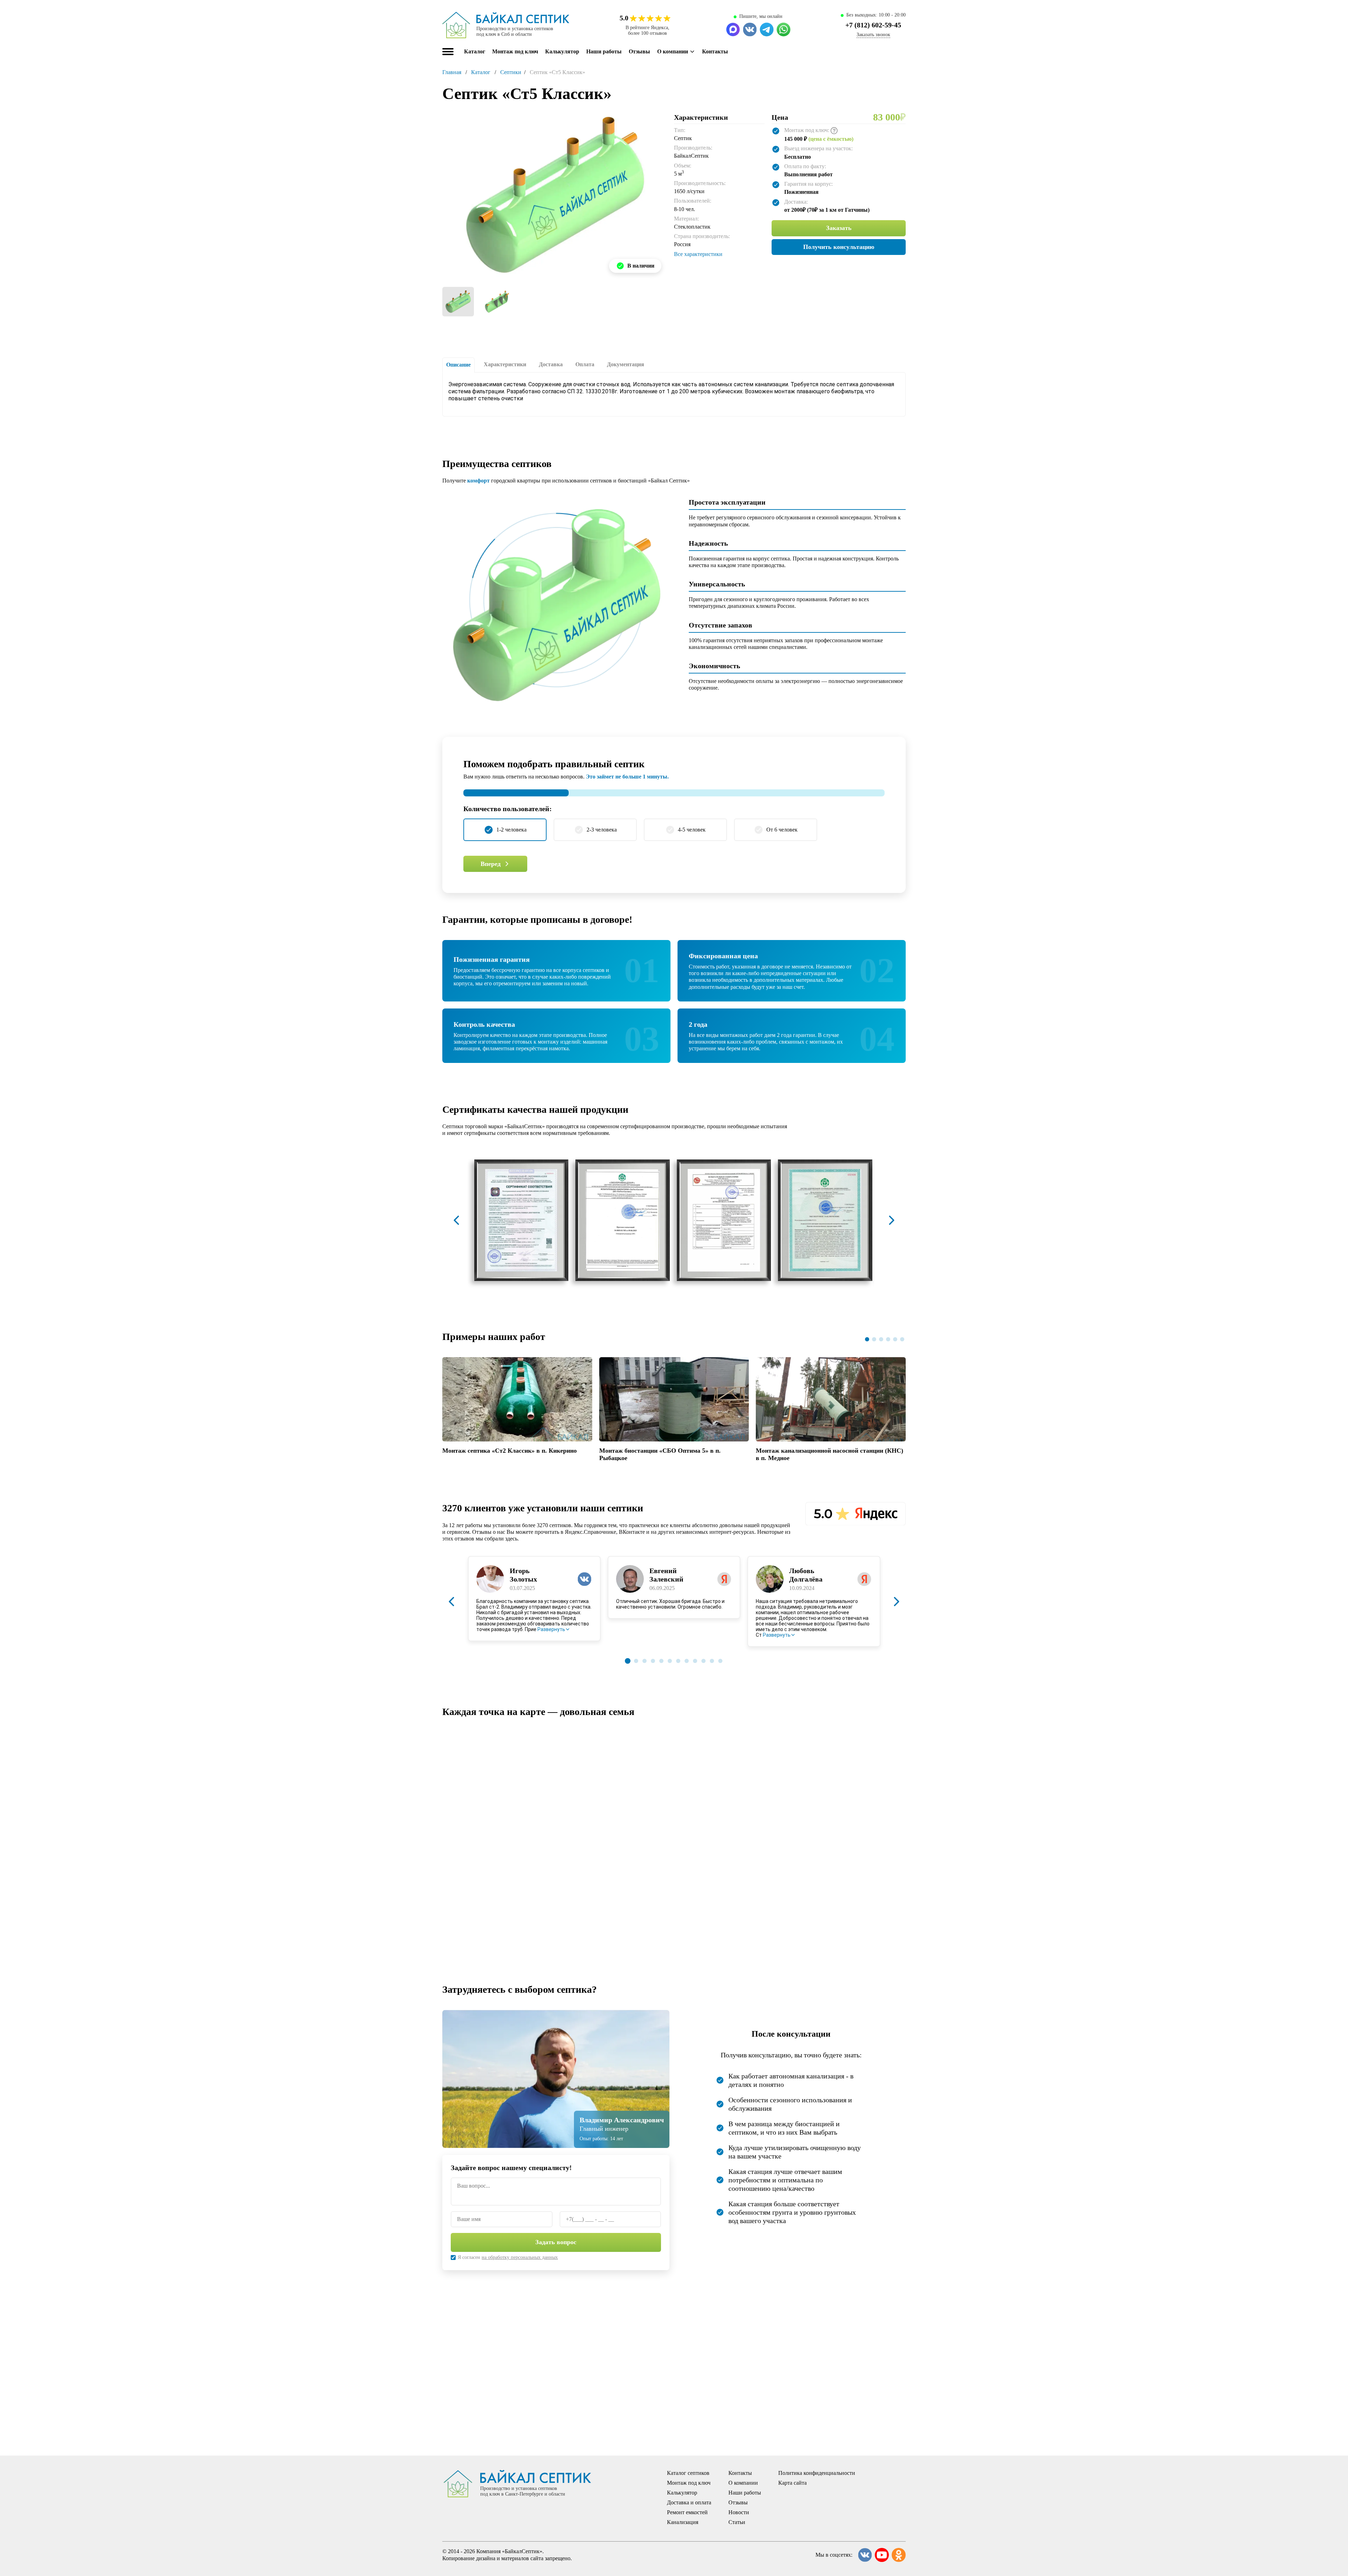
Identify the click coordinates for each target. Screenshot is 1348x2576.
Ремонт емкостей (687, 2512)
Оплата (585, 364)
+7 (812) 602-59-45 (873, 25)
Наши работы (604, 51)
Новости (739, 2512)
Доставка (551, 364)
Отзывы (639, 51)
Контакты (715, 51)
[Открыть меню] (448, 52)
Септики (511, 72)
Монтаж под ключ (515, 51)
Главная (452, 72)
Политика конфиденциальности (817, 2473)
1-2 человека (511, 830)
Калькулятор (562, 51)
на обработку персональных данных (520, 2257)
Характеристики (505, 364)
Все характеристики (698, 254)
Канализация (683, 2522)
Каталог (481, 72)
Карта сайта (792, 2483)
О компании (673, 51)
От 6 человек (782, 830)
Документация (626, 364)
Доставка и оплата (689, 2502)
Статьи (737, 2522)
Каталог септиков (688, 2473)
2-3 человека (602, 830)
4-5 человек (692, 830)
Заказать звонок (873, 35)
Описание (458, 365)
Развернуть (551, 1629)
